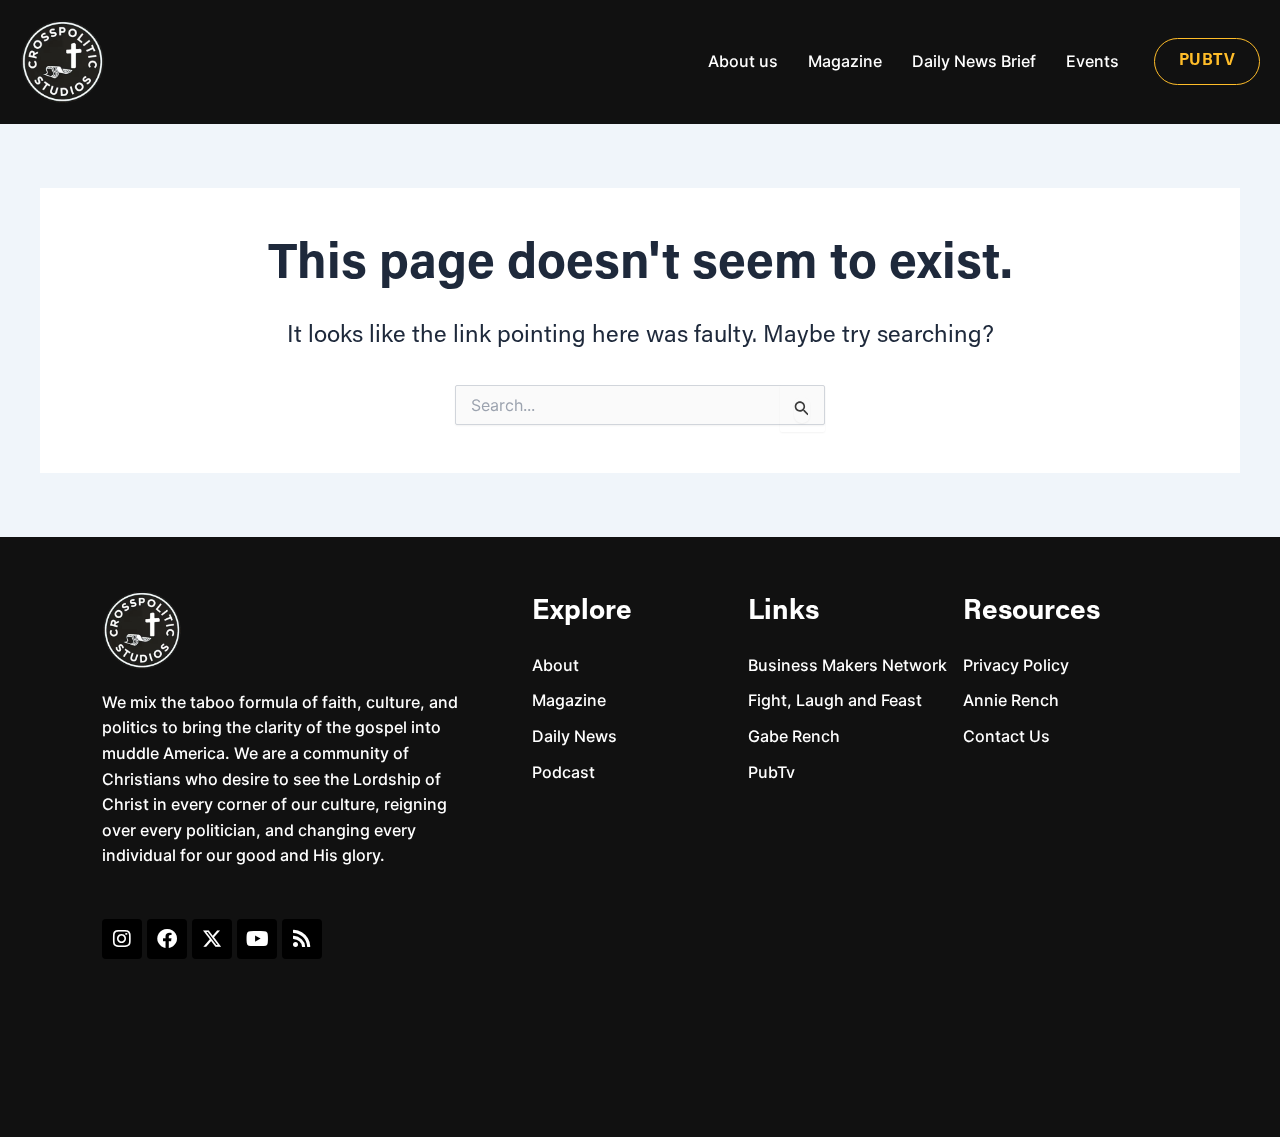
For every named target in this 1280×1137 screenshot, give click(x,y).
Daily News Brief (974, 61)
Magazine (845, 61)
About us (743, 61)
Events (1092, 61)
